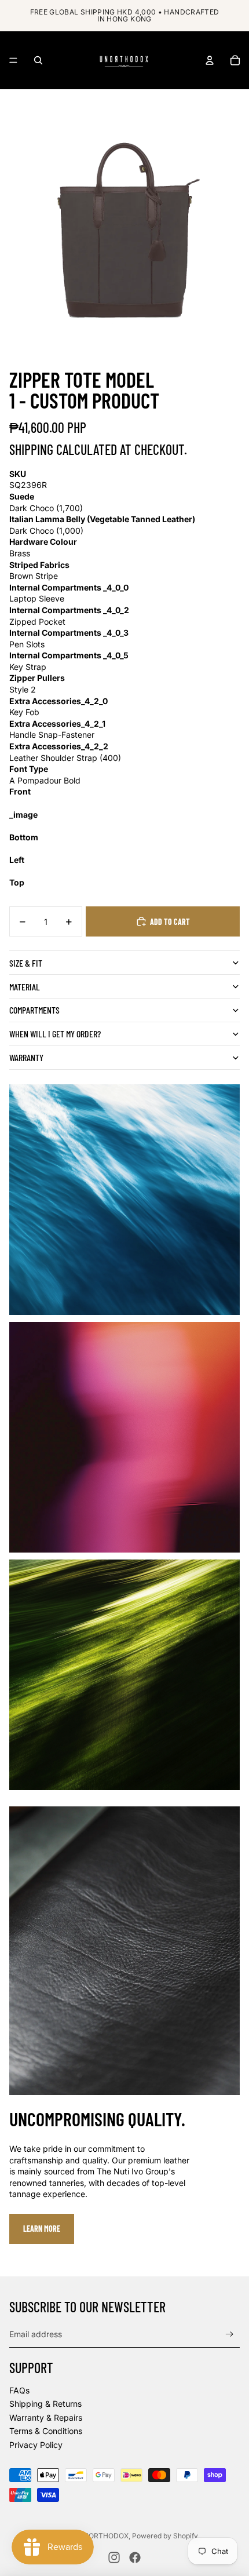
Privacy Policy (36, 2445)
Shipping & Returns (45, 2404)
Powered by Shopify (165, 2536)
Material (25, 987)
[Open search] (38, 60)
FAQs (19, 2390)
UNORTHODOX (103, 2536)
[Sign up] (230, 2335)
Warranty (26, 1057)
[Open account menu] (210, 60)
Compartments (34, 1010)
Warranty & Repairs (46, 2417)
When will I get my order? (55, 1034)
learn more (42, 2229)
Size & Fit (26, 963)
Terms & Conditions (46, 2431)
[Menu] (13, 60)
